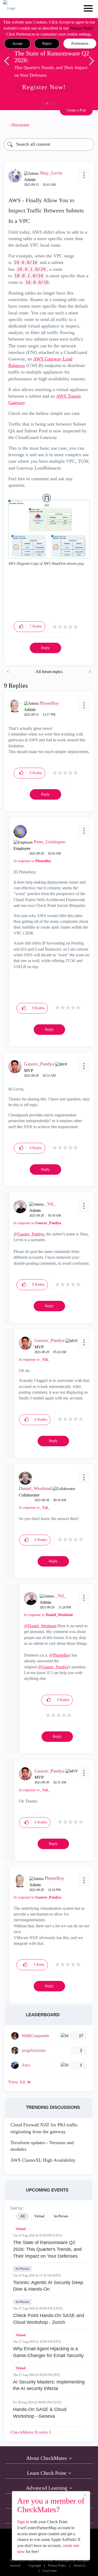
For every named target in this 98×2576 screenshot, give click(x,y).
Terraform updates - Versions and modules (42, 2146)
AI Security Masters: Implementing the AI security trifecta (49, 2385)
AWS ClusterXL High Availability (43, 2160)
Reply (45, 648)
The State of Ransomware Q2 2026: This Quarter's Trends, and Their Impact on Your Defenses (47, 2249)
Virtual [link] (39, 2216)
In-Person (22, 2269)
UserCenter (50, 2571)
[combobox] (49, 145)
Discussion (20, 125)
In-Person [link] (61, 2216)
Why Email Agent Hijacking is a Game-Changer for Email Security (48, 2352)
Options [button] (88, 125)
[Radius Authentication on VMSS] (8, 672)
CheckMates (30, 2432)
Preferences (80, 44)
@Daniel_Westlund (40, 1626)
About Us (80, 2566)
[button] (17, 44)
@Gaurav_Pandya (29, 1234)
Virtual (21, 2229)
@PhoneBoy (60, 1655)
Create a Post (76, 110)
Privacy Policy (82, 28)
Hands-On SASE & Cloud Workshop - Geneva (40, 2413)
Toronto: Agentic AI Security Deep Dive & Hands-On (48, 2286)
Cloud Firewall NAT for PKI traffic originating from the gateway (44, 2128)
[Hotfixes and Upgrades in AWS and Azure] (89, 672)
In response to (32, 861)
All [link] (22, 2216)
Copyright (34, 2566)
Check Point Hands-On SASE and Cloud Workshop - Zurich (49, 2319)
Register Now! (44, 87)
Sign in (23, 2522)
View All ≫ (20, 2082)
